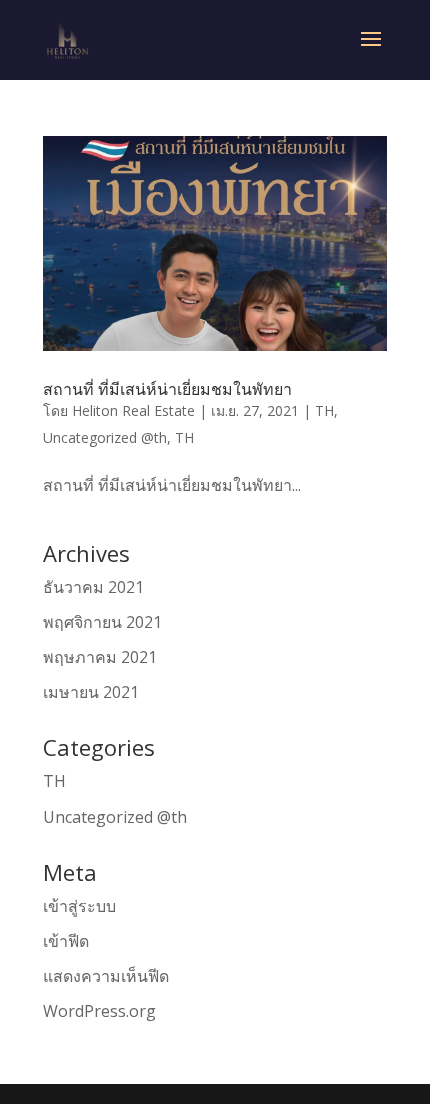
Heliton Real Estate (133, 410)
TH (324, 410)
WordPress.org (99, 1011)
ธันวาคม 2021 (93, 587)
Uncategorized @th (105, 437)
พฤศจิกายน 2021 (102, 622)
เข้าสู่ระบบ (79, 906)
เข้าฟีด (66, 941)
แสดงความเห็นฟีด (106, 976)
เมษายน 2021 (91, 692)
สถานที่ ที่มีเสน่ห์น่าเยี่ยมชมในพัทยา (167, 389)
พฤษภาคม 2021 (100, 657)
